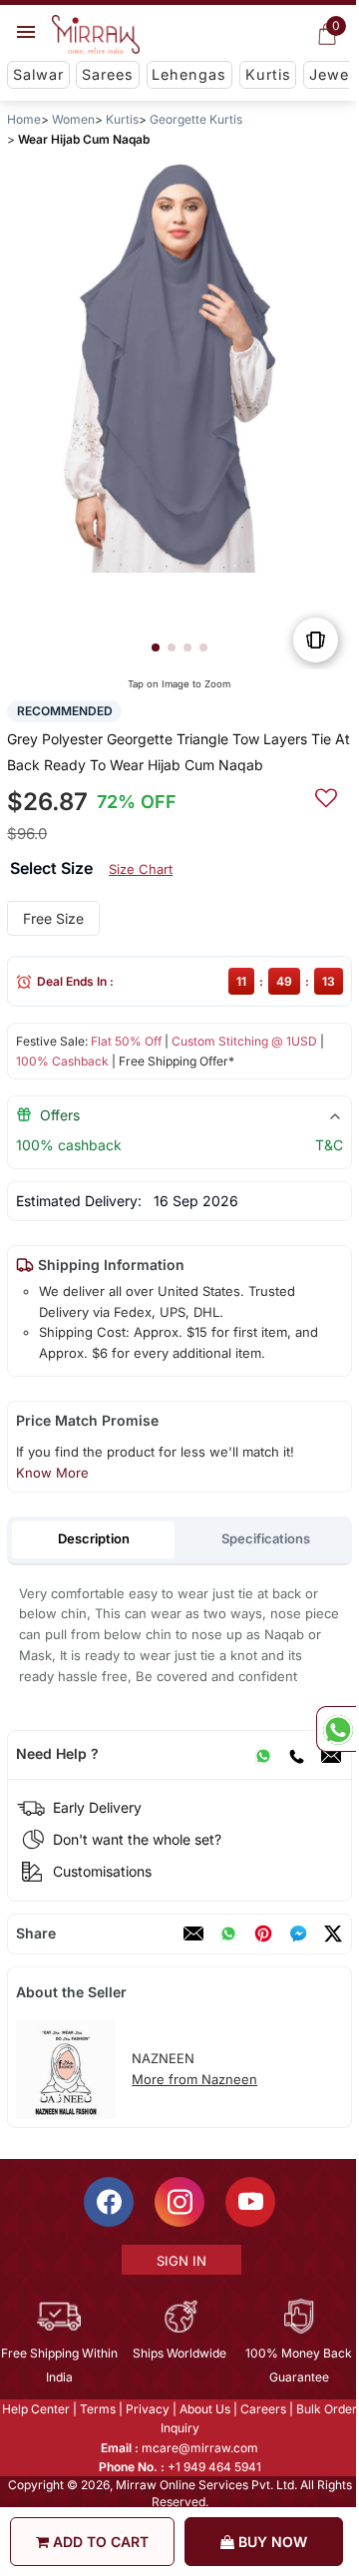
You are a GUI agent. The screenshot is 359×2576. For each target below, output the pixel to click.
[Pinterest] (263, 1933)
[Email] (331, 1754)
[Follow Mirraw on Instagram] (179, 2202)
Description (94, 1538)
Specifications (266, 1538)
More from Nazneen (194, 2079)
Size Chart (141, 869)
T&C (329, 1145)
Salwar (38, 74)
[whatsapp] (228, 1933)
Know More (52, 1473)
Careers (262, 2409)
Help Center (35, 2409)
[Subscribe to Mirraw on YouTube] (249, 2202)
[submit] (326, 795)
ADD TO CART (99, 2542)
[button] (156, 647)
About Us (204, 2409)
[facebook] (298, 1933)
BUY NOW (271, 2542)
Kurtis (268, 74)
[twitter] (333, 1933)
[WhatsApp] (263, 1754)
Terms (97, 2409)
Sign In (180, 2261)
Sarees (108, 74)
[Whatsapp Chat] (336, 1729)
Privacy (147, 2409)
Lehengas (189, 74)
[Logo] (96, 35)
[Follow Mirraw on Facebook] (108, 2202)
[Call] (296, 1754)
